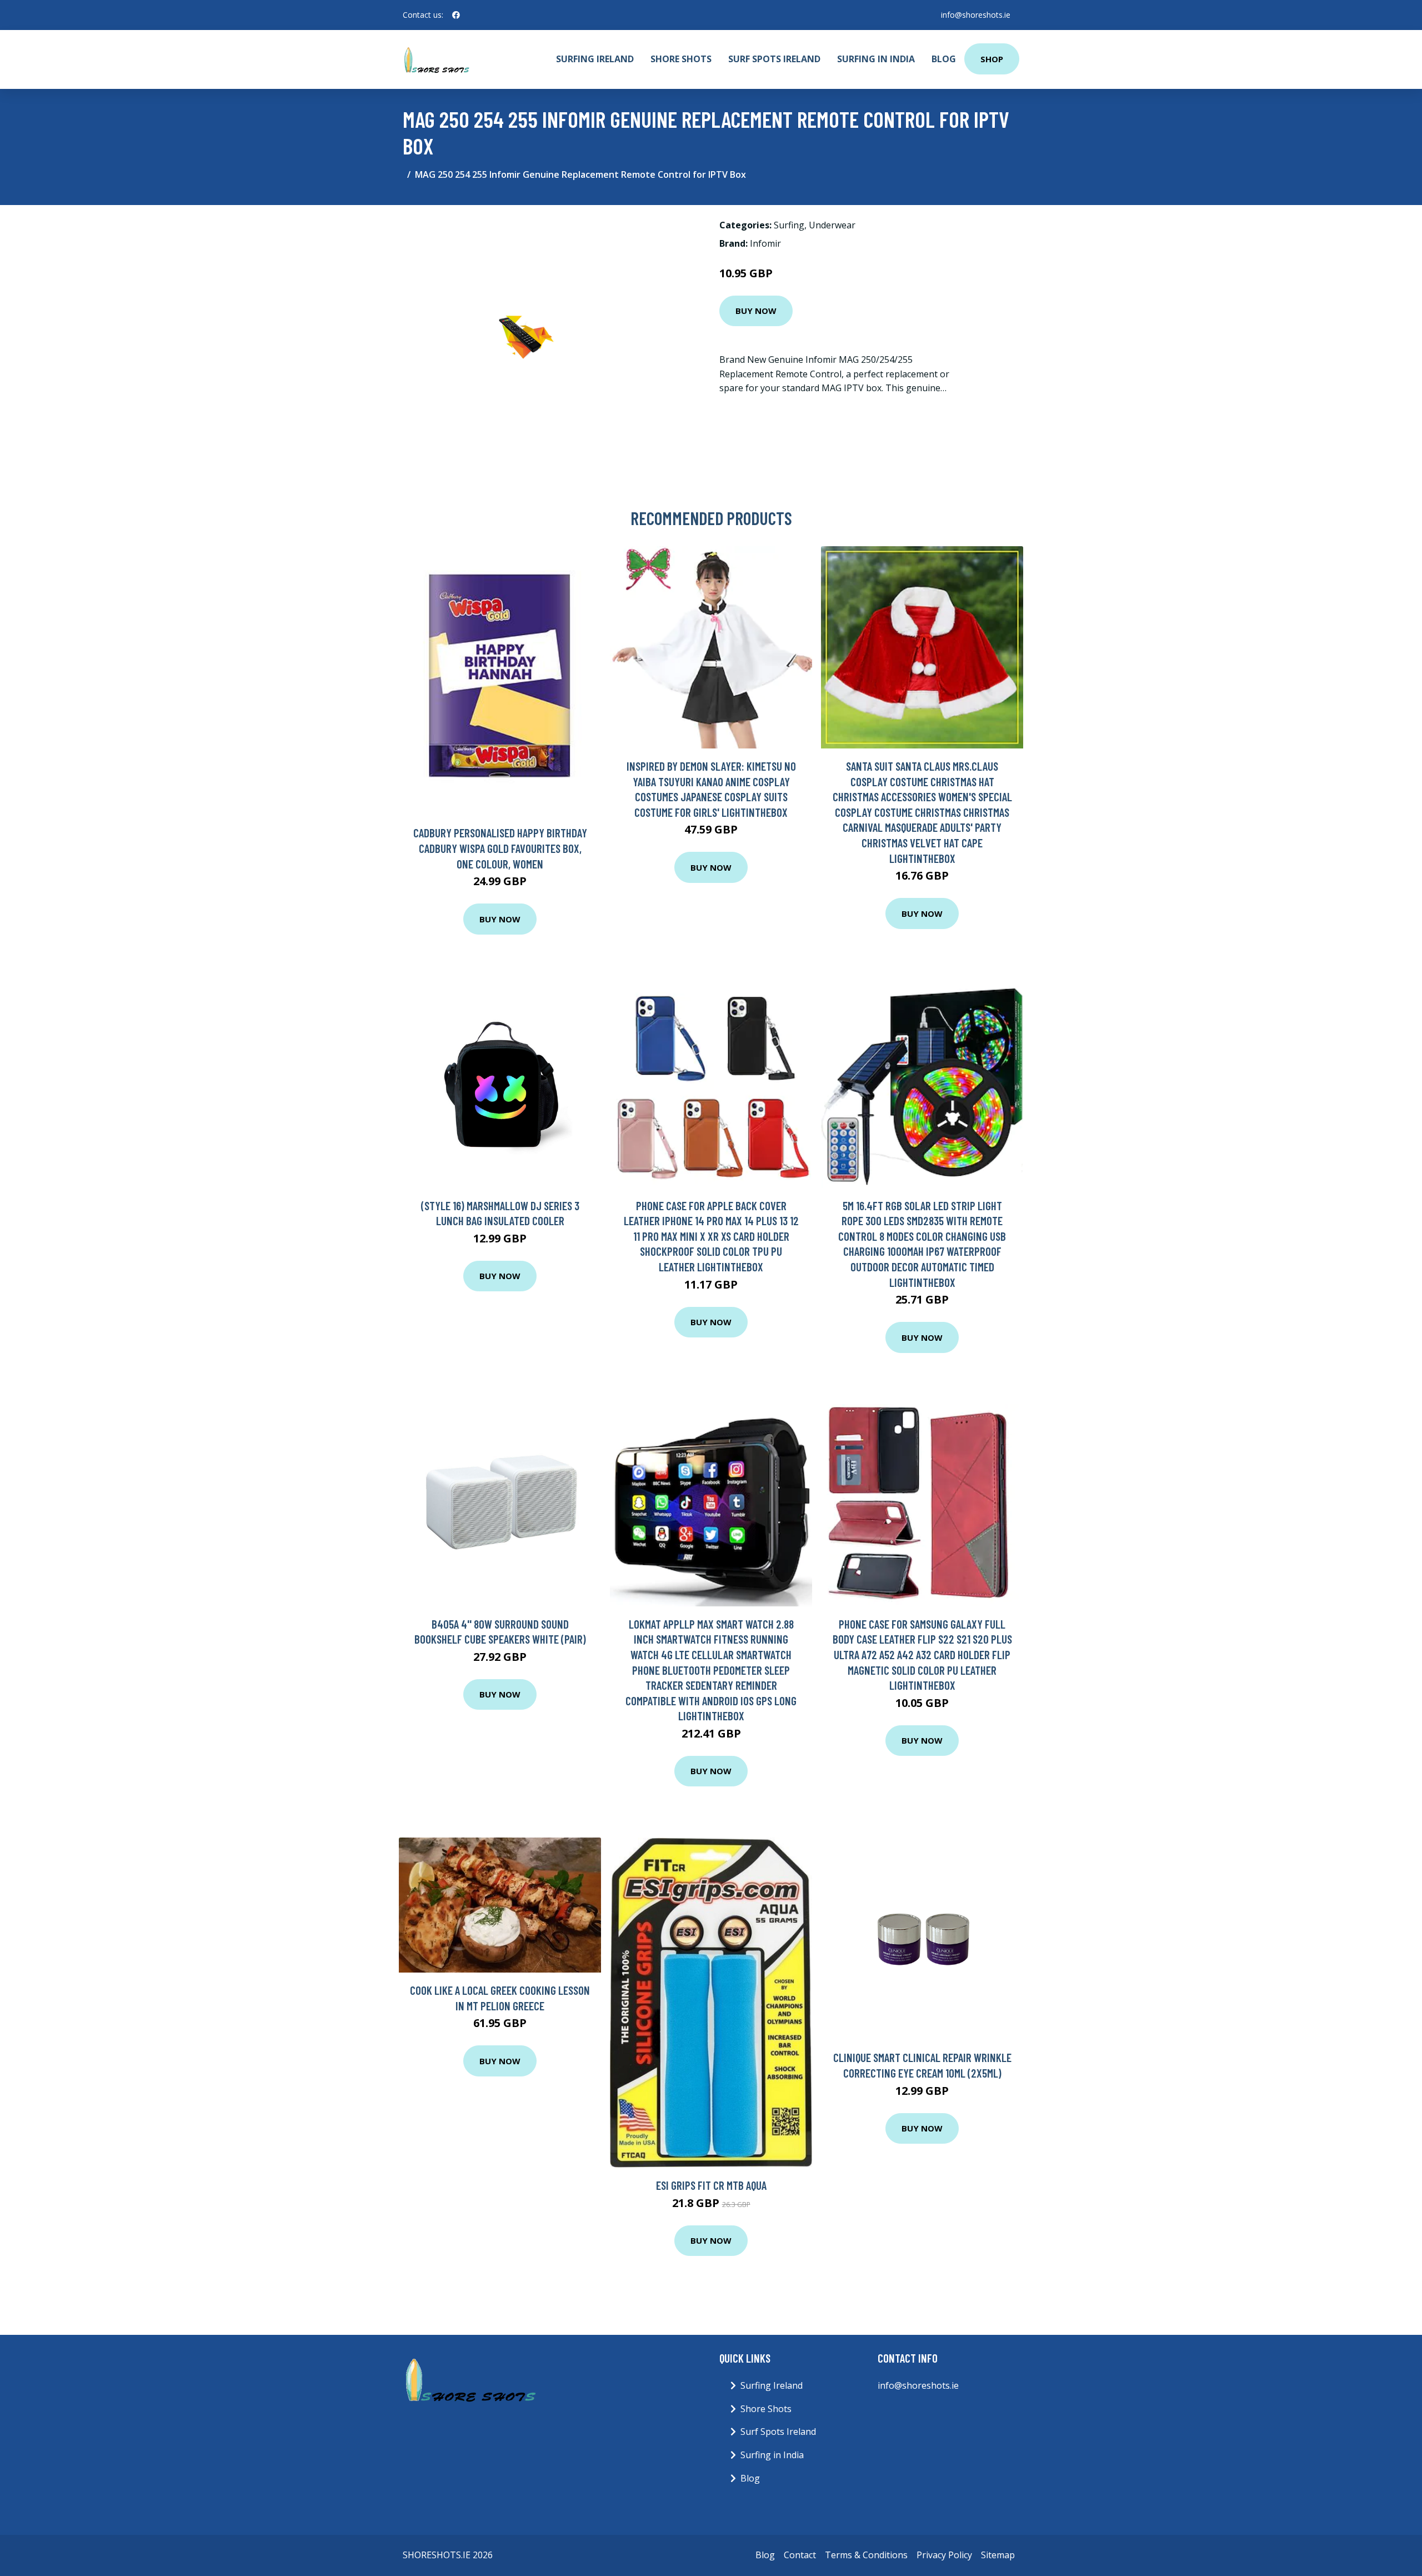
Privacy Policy (944, 2555)
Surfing (789, 225)
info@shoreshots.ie (976, 15)
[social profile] (456, 15)
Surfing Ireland (595, 59)
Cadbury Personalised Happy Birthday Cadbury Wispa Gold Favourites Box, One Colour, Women (500, 848)
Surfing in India (876, 59)
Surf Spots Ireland (774, 59)
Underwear (832, 225)
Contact (800, 2555)
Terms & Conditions (866, 2555)
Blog (944, 59)
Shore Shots (681, 59)
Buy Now (756, 311)
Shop (992, 59)
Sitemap (998, 2555)
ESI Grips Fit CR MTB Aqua (711, 2185)
